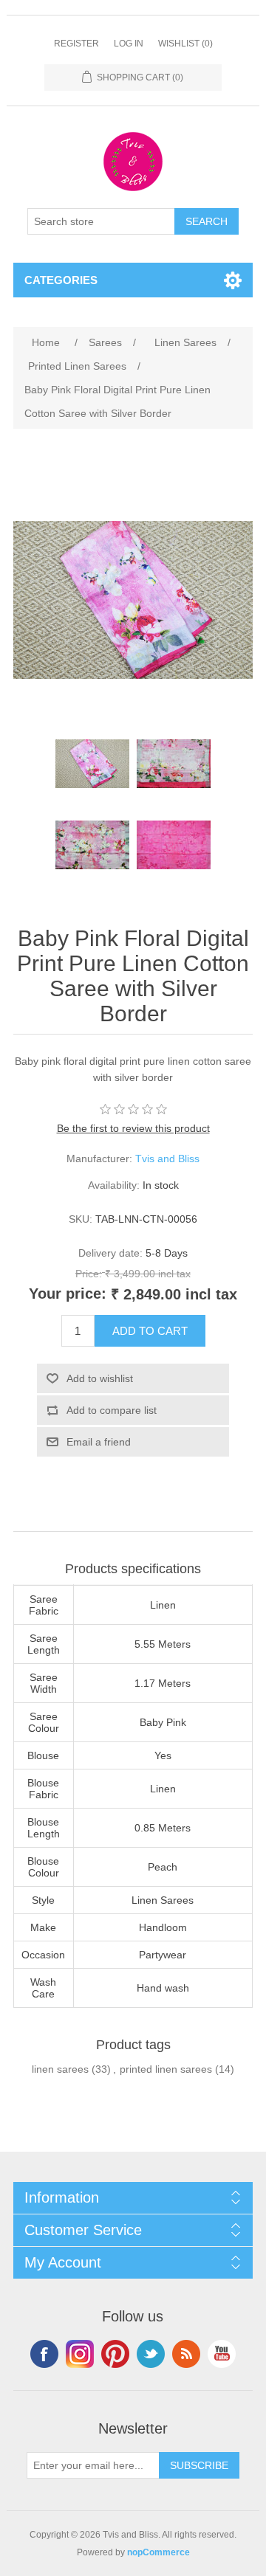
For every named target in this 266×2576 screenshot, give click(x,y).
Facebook (44, 2354)
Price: (89, 1274)
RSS (186, 2354)
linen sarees (60, 2069)
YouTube (222, 2354)
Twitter (151, 2354)
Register (76, 44)
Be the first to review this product (133, 1128)
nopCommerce (158, 2552)
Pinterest (115, 2354)
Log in (129, 44)
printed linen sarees (166, 2069)
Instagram (80, 2354)
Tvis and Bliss (167, 1158)
